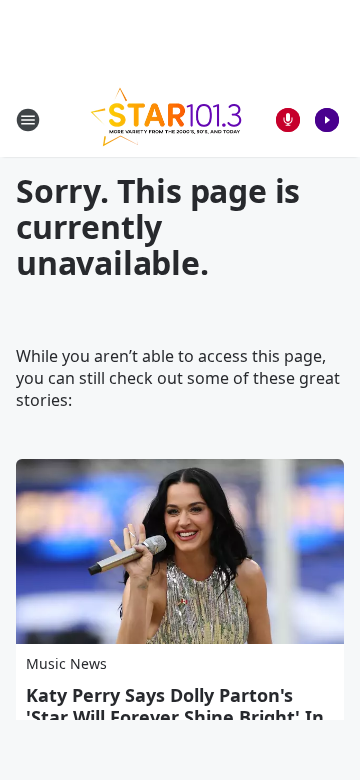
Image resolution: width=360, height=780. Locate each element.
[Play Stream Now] (327, 120)
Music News (66, 663)
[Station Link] (166, 119)
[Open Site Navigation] (28, 120)
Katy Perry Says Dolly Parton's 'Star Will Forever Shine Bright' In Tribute (175, 717)
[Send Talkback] (288, 120)
